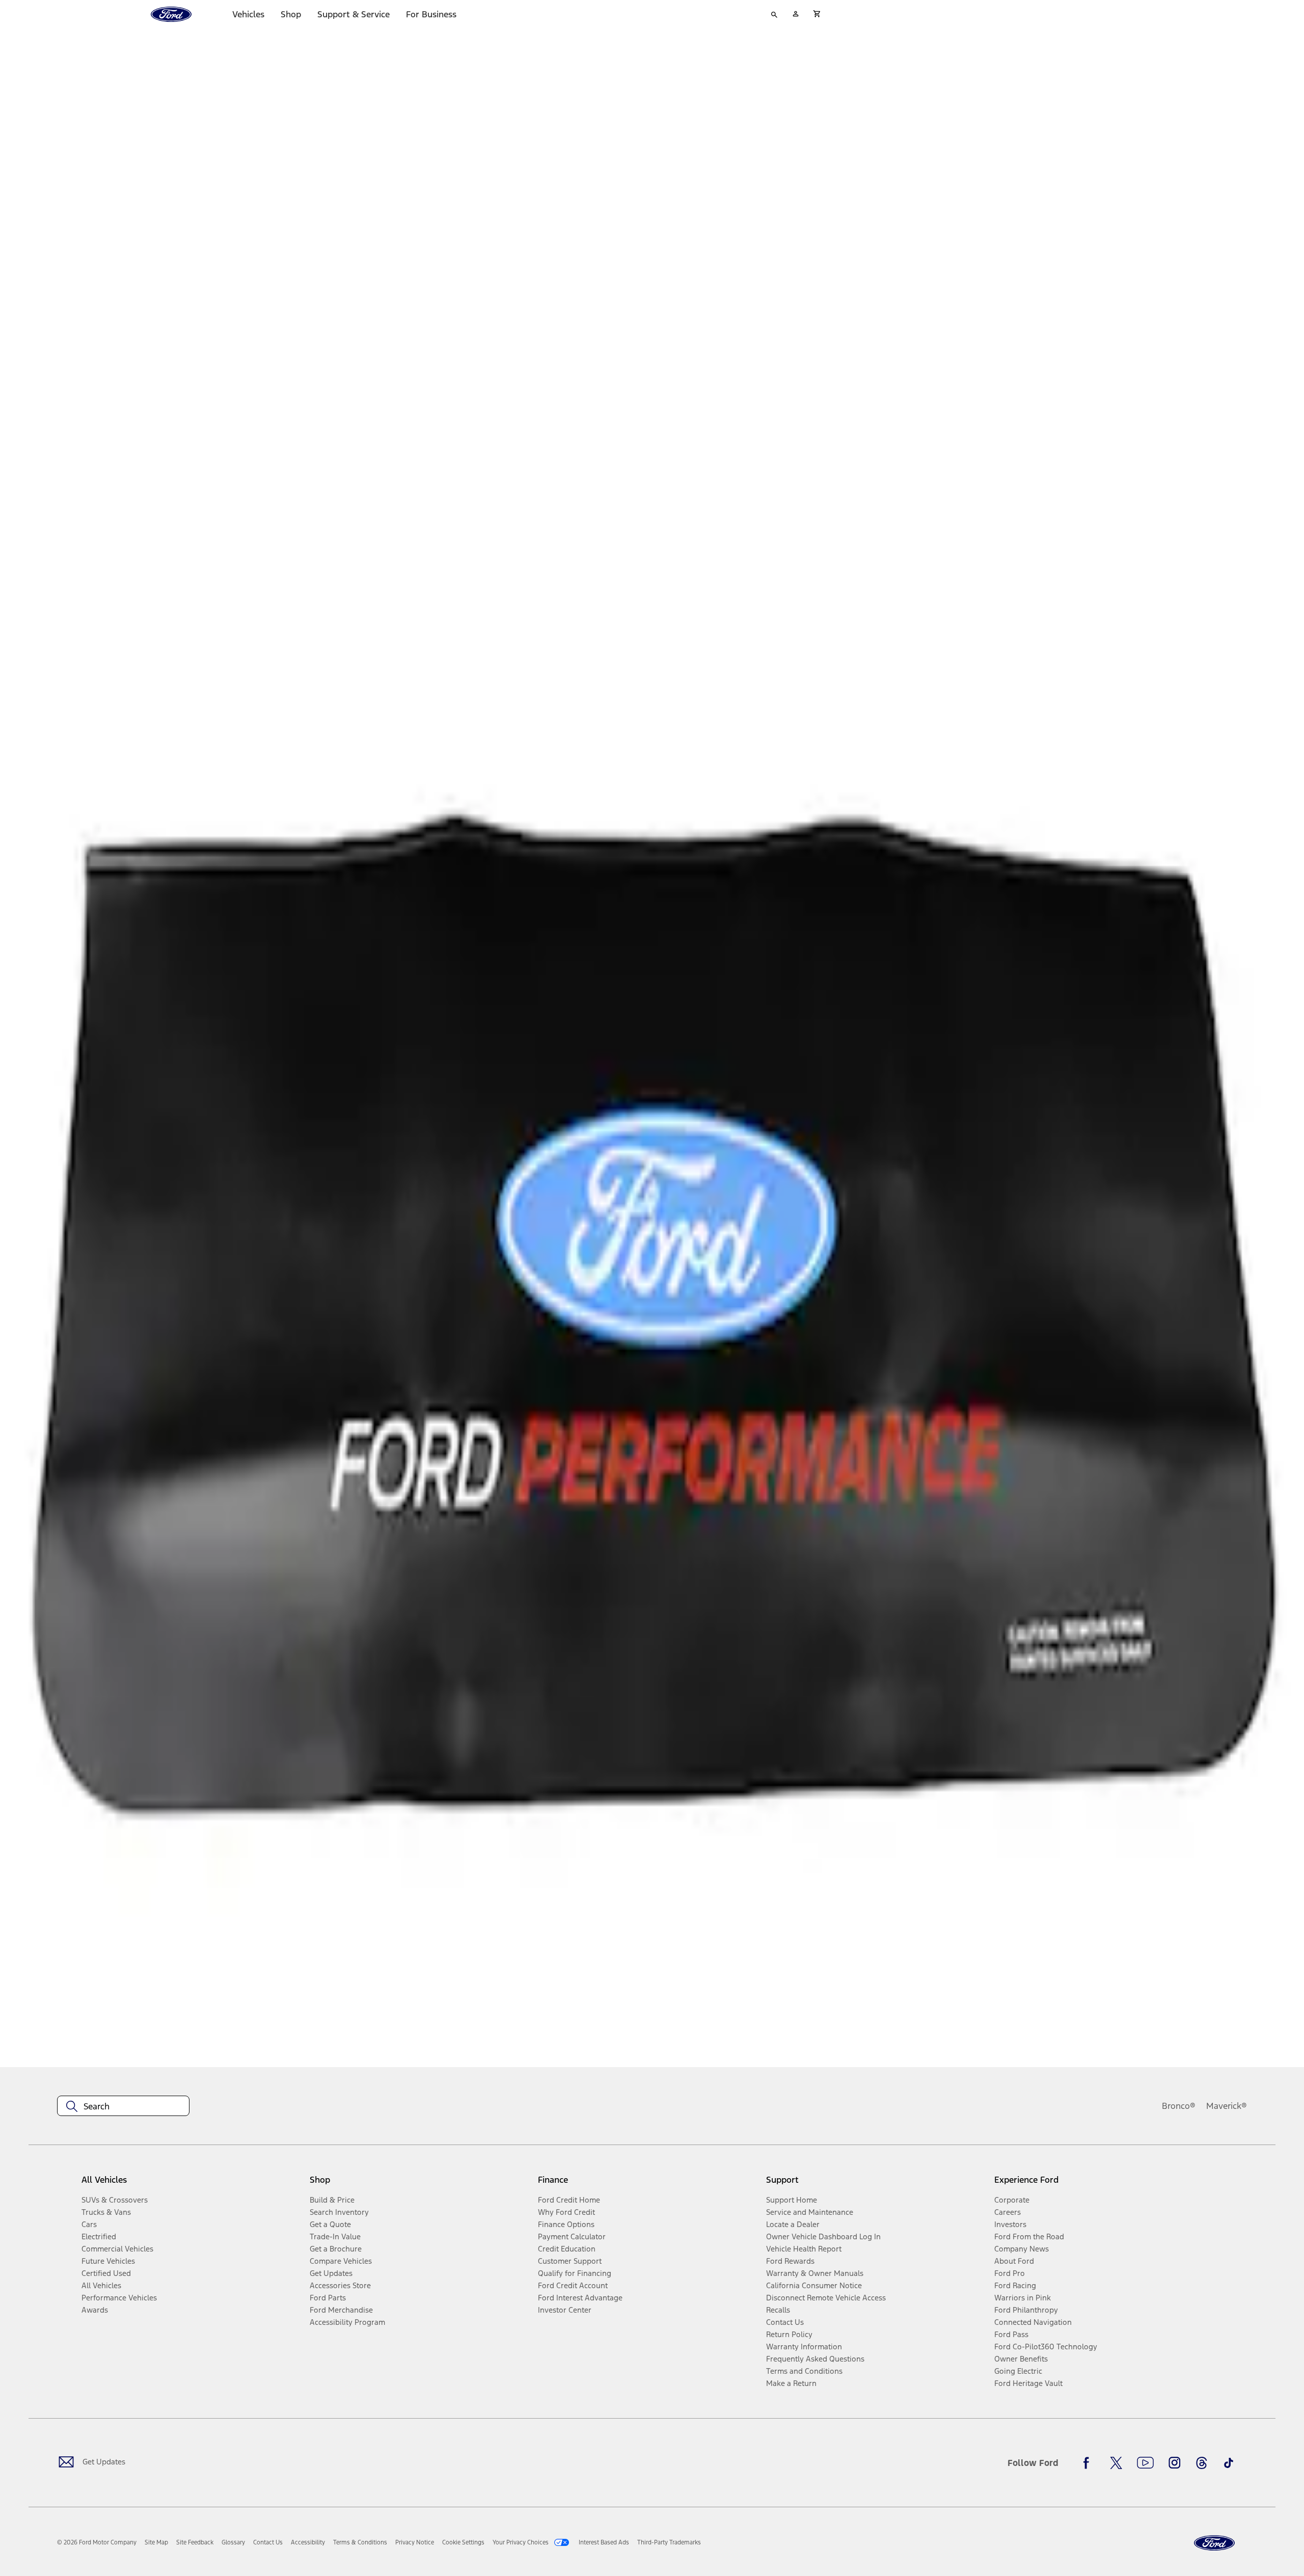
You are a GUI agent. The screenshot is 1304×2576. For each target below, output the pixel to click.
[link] (156, 2542)
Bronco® (1179, 2106)
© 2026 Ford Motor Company (97, 2542)
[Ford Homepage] (1214, 2543)
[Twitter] (1116, 2463)
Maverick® (1227, 2106)
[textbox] (123, 2106)
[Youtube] (1145, 2463)
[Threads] (1202, 2463)
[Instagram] (1175, 2463)
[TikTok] (1229, 2463)
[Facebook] (1089, 2463)
